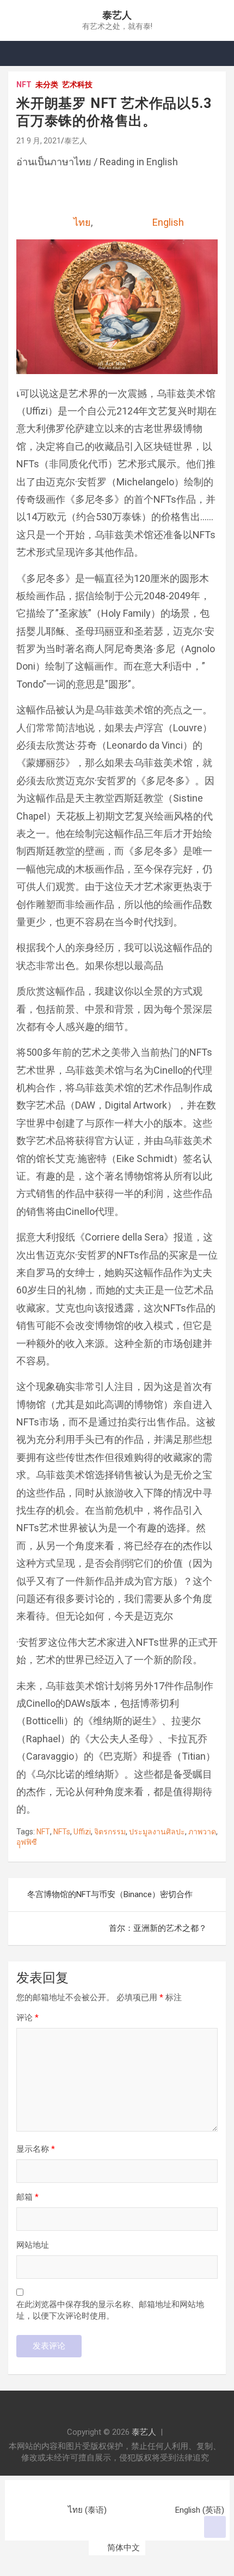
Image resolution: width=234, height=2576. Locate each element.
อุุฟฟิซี (27, 1842)
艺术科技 (77, 85)
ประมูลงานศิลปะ (157, 1832)
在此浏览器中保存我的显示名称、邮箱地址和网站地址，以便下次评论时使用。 (110, 2310)
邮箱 (27, 2197)
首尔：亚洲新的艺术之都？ (158, 1928)
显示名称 (36, 2149)
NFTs (62, 1832)
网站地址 (33, 2245)
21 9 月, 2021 (39, 141)
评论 (27, 2018)
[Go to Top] (215, 2527)
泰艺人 (117, 15)
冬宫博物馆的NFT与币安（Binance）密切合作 (110, 1894)
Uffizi (82, 1832)
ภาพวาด (202, 1832)
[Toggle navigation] (22, 53)
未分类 (47, 85)
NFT (24, 85)
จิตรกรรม (110, 1832)
